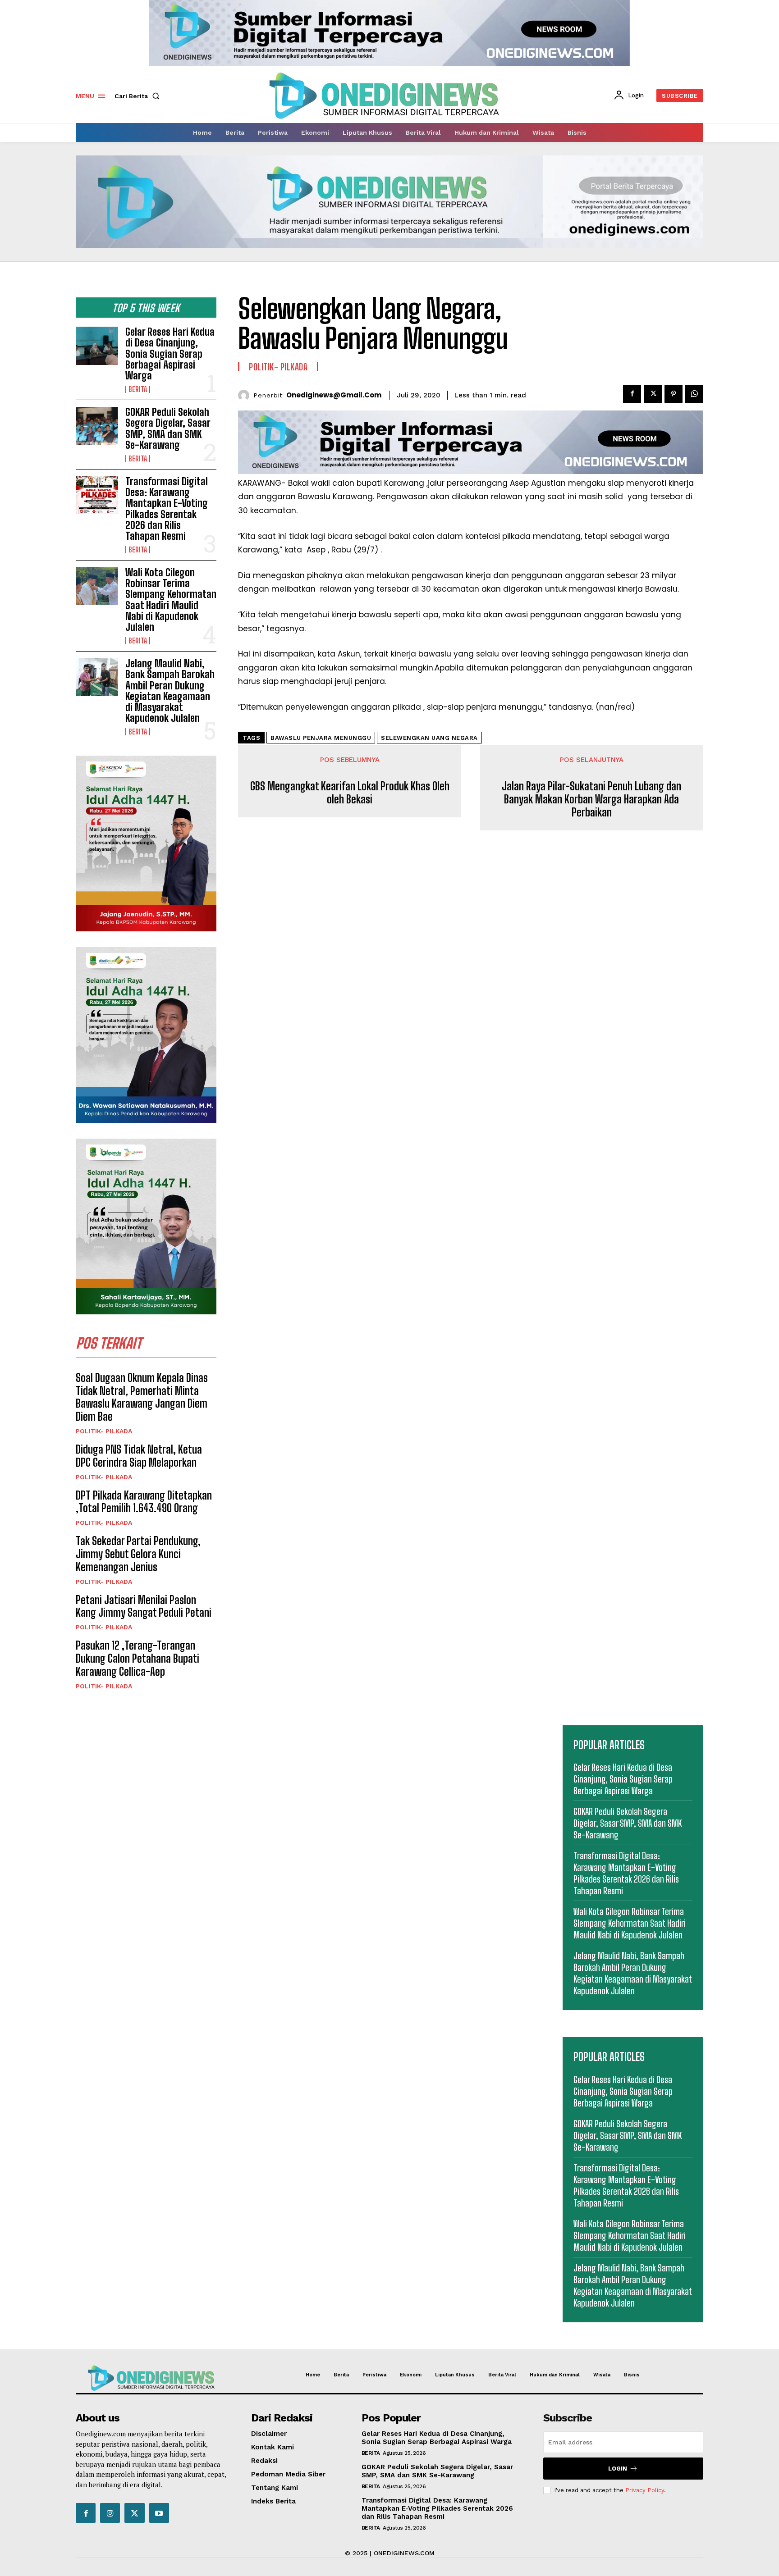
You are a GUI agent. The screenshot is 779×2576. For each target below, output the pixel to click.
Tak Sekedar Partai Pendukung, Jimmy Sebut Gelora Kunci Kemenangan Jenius (138, 1554)
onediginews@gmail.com (334, 395)
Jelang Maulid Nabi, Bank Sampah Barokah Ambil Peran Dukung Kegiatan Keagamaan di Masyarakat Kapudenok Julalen (170, 691)
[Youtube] (159, 2513)
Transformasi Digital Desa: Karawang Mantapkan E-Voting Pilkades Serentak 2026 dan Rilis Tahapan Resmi (167, 509)
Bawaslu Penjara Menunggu (321, 738)
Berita (138, 389)
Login (618, 2469)
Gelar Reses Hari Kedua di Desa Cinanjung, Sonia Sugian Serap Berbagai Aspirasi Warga (170, 354)
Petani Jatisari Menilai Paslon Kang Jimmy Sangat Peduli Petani (144, 1606)
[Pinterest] (674, 394)
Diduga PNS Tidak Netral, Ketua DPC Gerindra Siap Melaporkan (139, 1456)
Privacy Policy (645, 2490)
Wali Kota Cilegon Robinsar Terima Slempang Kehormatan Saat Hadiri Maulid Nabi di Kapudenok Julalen (171, 600)
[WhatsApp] (694, 394)
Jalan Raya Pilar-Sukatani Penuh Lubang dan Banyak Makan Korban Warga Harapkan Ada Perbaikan (591, 799)
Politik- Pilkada (104, 1431)
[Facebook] (632, 394)
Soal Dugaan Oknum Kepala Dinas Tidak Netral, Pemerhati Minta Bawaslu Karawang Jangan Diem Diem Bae (142, 1397)
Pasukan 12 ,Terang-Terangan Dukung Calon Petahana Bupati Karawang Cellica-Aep (137, 1658)
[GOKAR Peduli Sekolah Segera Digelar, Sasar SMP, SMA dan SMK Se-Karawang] (97, 426)
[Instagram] (110, 2513)
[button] (139, 96)
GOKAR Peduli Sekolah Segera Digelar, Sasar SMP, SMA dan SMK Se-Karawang (168, 429)
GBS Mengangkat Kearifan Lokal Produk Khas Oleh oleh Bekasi (350, 793)
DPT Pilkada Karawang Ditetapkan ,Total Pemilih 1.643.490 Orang (144, 1502)
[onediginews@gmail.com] (246, 395)
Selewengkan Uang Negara (429, 738)
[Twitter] (653, 394)
